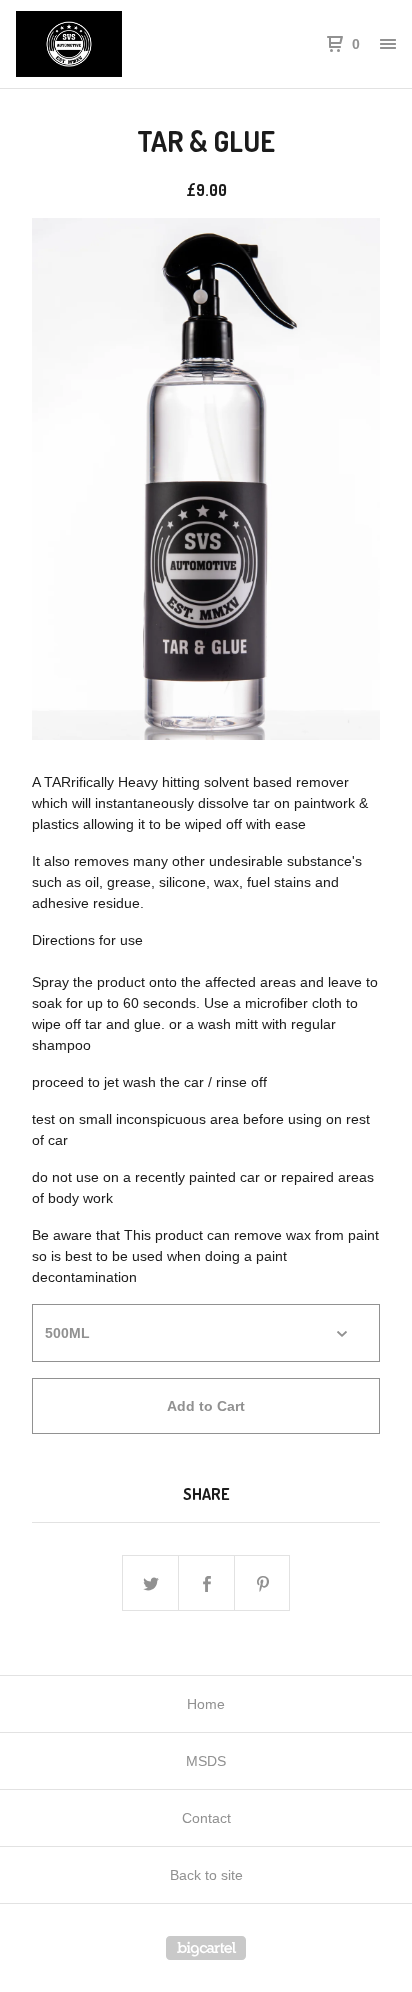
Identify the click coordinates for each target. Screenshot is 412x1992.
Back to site (206, 1875)
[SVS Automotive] (111, 44)
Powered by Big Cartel (206, 1948)
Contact (206, 1818)
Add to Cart (206, 1406)
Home (206, 1704)
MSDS (206, 1761)
